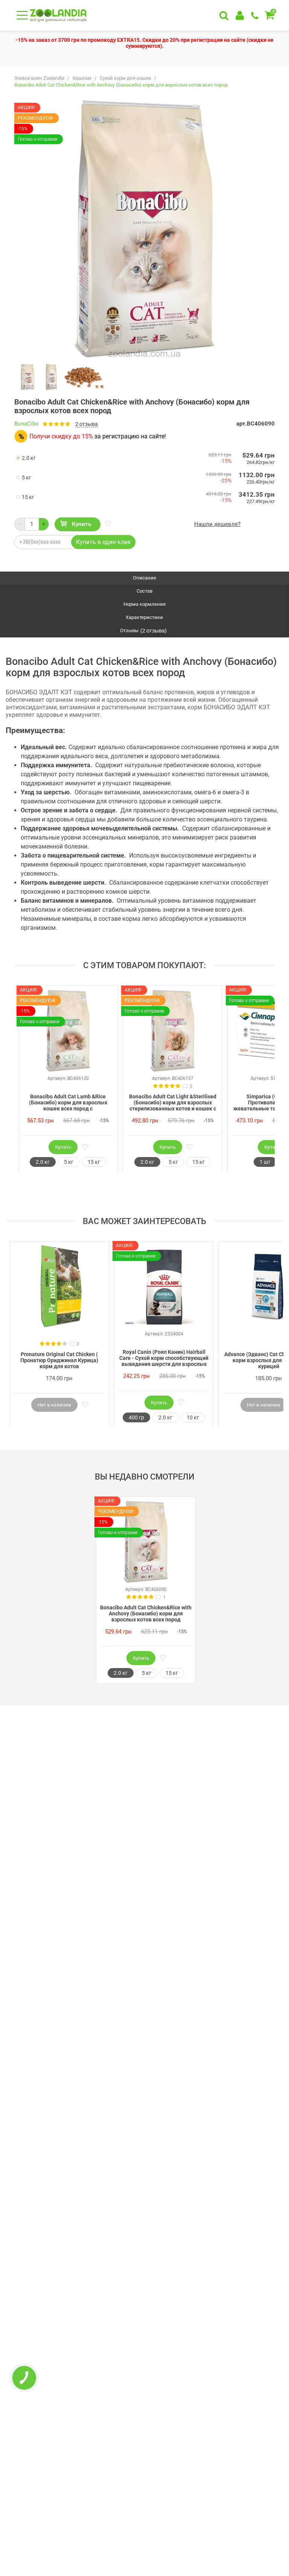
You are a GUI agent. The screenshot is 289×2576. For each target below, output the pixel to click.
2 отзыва (87, 424)
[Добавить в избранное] (107, 524)
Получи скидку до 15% (61, 436)
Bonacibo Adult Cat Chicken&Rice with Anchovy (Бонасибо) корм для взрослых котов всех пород (146, 1613)
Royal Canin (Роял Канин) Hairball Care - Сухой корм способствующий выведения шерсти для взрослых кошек (164, 1358)
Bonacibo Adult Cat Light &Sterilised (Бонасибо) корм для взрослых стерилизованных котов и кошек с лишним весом (173, 1103)
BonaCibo (27, 424)
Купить (81, 524)
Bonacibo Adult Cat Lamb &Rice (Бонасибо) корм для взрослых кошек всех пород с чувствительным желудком (68, 1103)
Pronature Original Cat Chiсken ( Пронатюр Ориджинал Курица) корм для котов (59, 1360)
